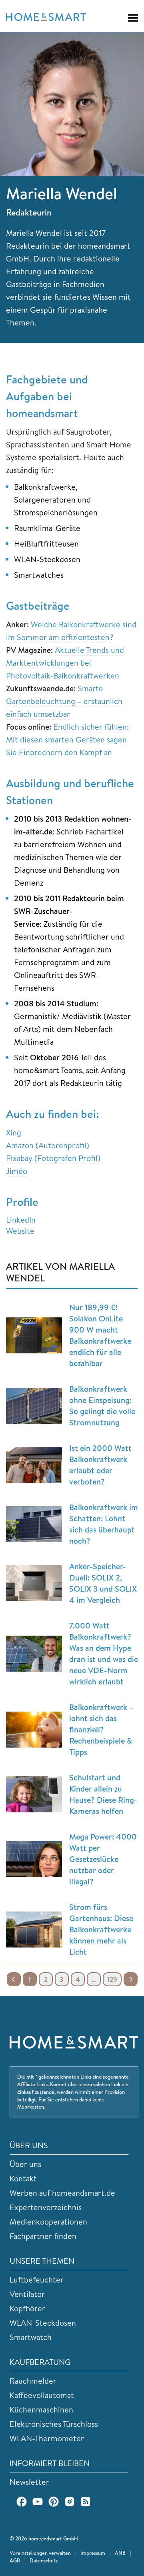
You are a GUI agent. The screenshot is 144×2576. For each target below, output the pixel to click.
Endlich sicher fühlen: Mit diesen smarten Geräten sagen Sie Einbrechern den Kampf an (67, 739)
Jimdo (17, 1171)
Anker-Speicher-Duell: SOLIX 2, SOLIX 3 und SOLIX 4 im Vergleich (103, 1583)
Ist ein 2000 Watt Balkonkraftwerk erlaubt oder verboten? (100, 1465)
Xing (14, 1132)
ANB (120, 2553)
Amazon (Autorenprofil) (48, 1145)
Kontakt (23, 2178)
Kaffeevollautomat (42, 2395)
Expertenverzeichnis (46, 2207)
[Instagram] (70, 2502)
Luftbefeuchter (37, 2280)
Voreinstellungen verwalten (40, 2553)
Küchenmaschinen (41, 2409)
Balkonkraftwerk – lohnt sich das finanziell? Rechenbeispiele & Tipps (101, 1729)
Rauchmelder (33, 2381)
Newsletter (29, 2482)
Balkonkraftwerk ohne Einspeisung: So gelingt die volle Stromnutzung (102, 1406)
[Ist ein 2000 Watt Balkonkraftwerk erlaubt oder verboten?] (34, 1465)
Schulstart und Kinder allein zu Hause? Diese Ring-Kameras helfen (103, 1794)
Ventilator (27, 2294)
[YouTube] (38, 2502)
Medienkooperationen (48, 2222)
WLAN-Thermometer (47, 2438)
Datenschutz (44, 2560)
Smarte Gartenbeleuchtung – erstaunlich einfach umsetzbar (64, 701)
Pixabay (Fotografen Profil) (53, 1158)
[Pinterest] (54, 2502)
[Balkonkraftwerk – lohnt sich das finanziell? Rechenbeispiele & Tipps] (34, 1730)
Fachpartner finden (43, 2236)
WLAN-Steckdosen (43, 2323)
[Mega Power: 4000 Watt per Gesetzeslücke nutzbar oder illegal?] (34, 1859)
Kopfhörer (27, 2308)
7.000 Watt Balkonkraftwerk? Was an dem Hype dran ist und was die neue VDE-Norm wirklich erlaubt (104, 1653)
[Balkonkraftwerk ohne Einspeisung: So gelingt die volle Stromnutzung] (34, 1406)
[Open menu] (129, 18)
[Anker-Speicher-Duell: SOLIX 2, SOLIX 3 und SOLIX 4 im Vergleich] (34, 1583)
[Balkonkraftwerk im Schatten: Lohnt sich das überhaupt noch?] (34, 1524)
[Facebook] (22, 2502)
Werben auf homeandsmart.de (62, 2193)
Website (20, 1231)
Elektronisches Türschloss (54, 2424)
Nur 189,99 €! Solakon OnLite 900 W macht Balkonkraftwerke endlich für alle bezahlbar (100, 1335)
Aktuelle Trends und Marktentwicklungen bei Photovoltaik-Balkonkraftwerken (65, 663)
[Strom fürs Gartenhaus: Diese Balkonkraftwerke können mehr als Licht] (34, 1930)
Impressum (93, 2553)
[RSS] (86, 2502)
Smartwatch (31, 2337)
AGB (15, 2560)
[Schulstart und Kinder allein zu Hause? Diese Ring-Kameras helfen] (34, 1794)
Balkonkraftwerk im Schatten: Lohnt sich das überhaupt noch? (104, 1524)
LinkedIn (21, 1220)
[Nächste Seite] (131, 1979)
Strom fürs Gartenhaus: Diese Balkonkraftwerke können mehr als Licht (101, 1929)
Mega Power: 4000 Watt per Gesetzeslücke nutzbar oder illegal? (103, 1859)
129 (112, 1979)
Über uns (25, 2164)
